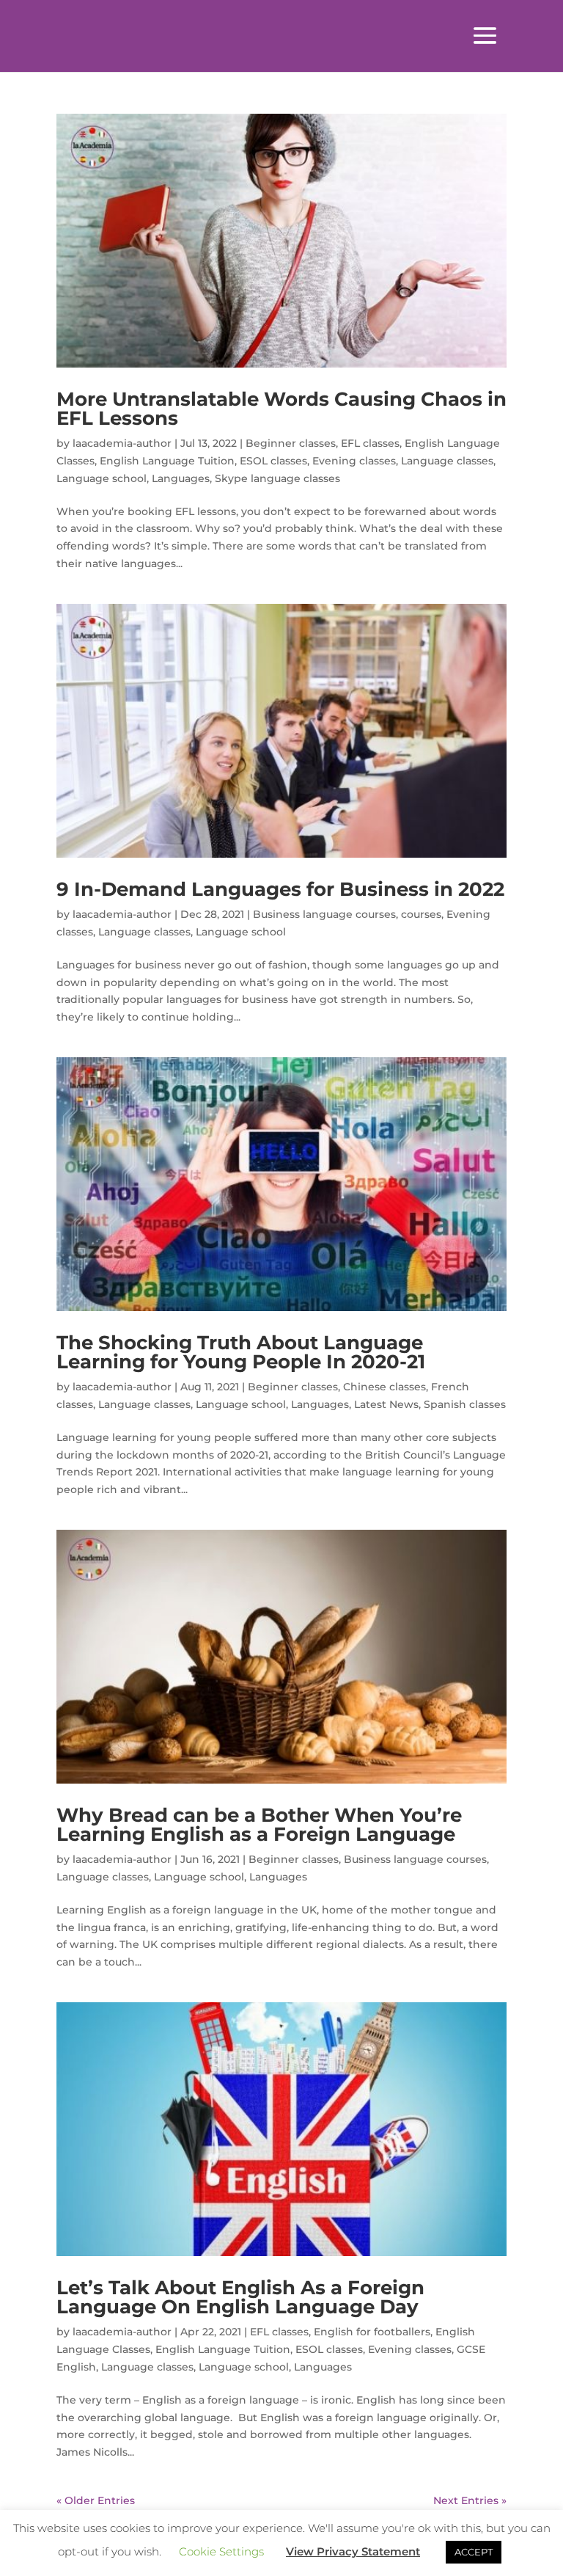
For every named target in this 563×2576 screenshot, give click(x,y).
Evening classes (354, 461)
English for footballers (372, 2332)
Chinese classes (384, 1387)
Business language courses (324, 914)
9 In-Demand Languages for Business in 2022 (280, 889)
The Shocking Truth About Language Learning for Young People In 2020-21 (241, 1352)
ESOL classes (273, 461)
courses (421, 914)
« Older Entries (96, 2500)
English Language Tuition (167, 461)
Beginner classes (291, 443)
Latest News (386, 1404)
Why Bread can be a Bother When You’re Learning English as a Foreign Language (259, 1825)
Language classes (447, 461)
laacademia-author (122, 443)
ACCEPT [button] (474, 2552)
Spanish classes (465, 1404)
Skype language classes (277, 478)
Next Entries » (470, 2500)
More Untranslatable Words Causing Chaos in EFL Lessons (281, 409)
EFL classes (370, 443)
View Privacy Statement (353, 2551)
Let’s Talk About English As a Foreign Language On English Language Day (240, 2297)
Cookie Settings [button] (221, 2551)
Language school (102, 478)
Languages (181, 478)
